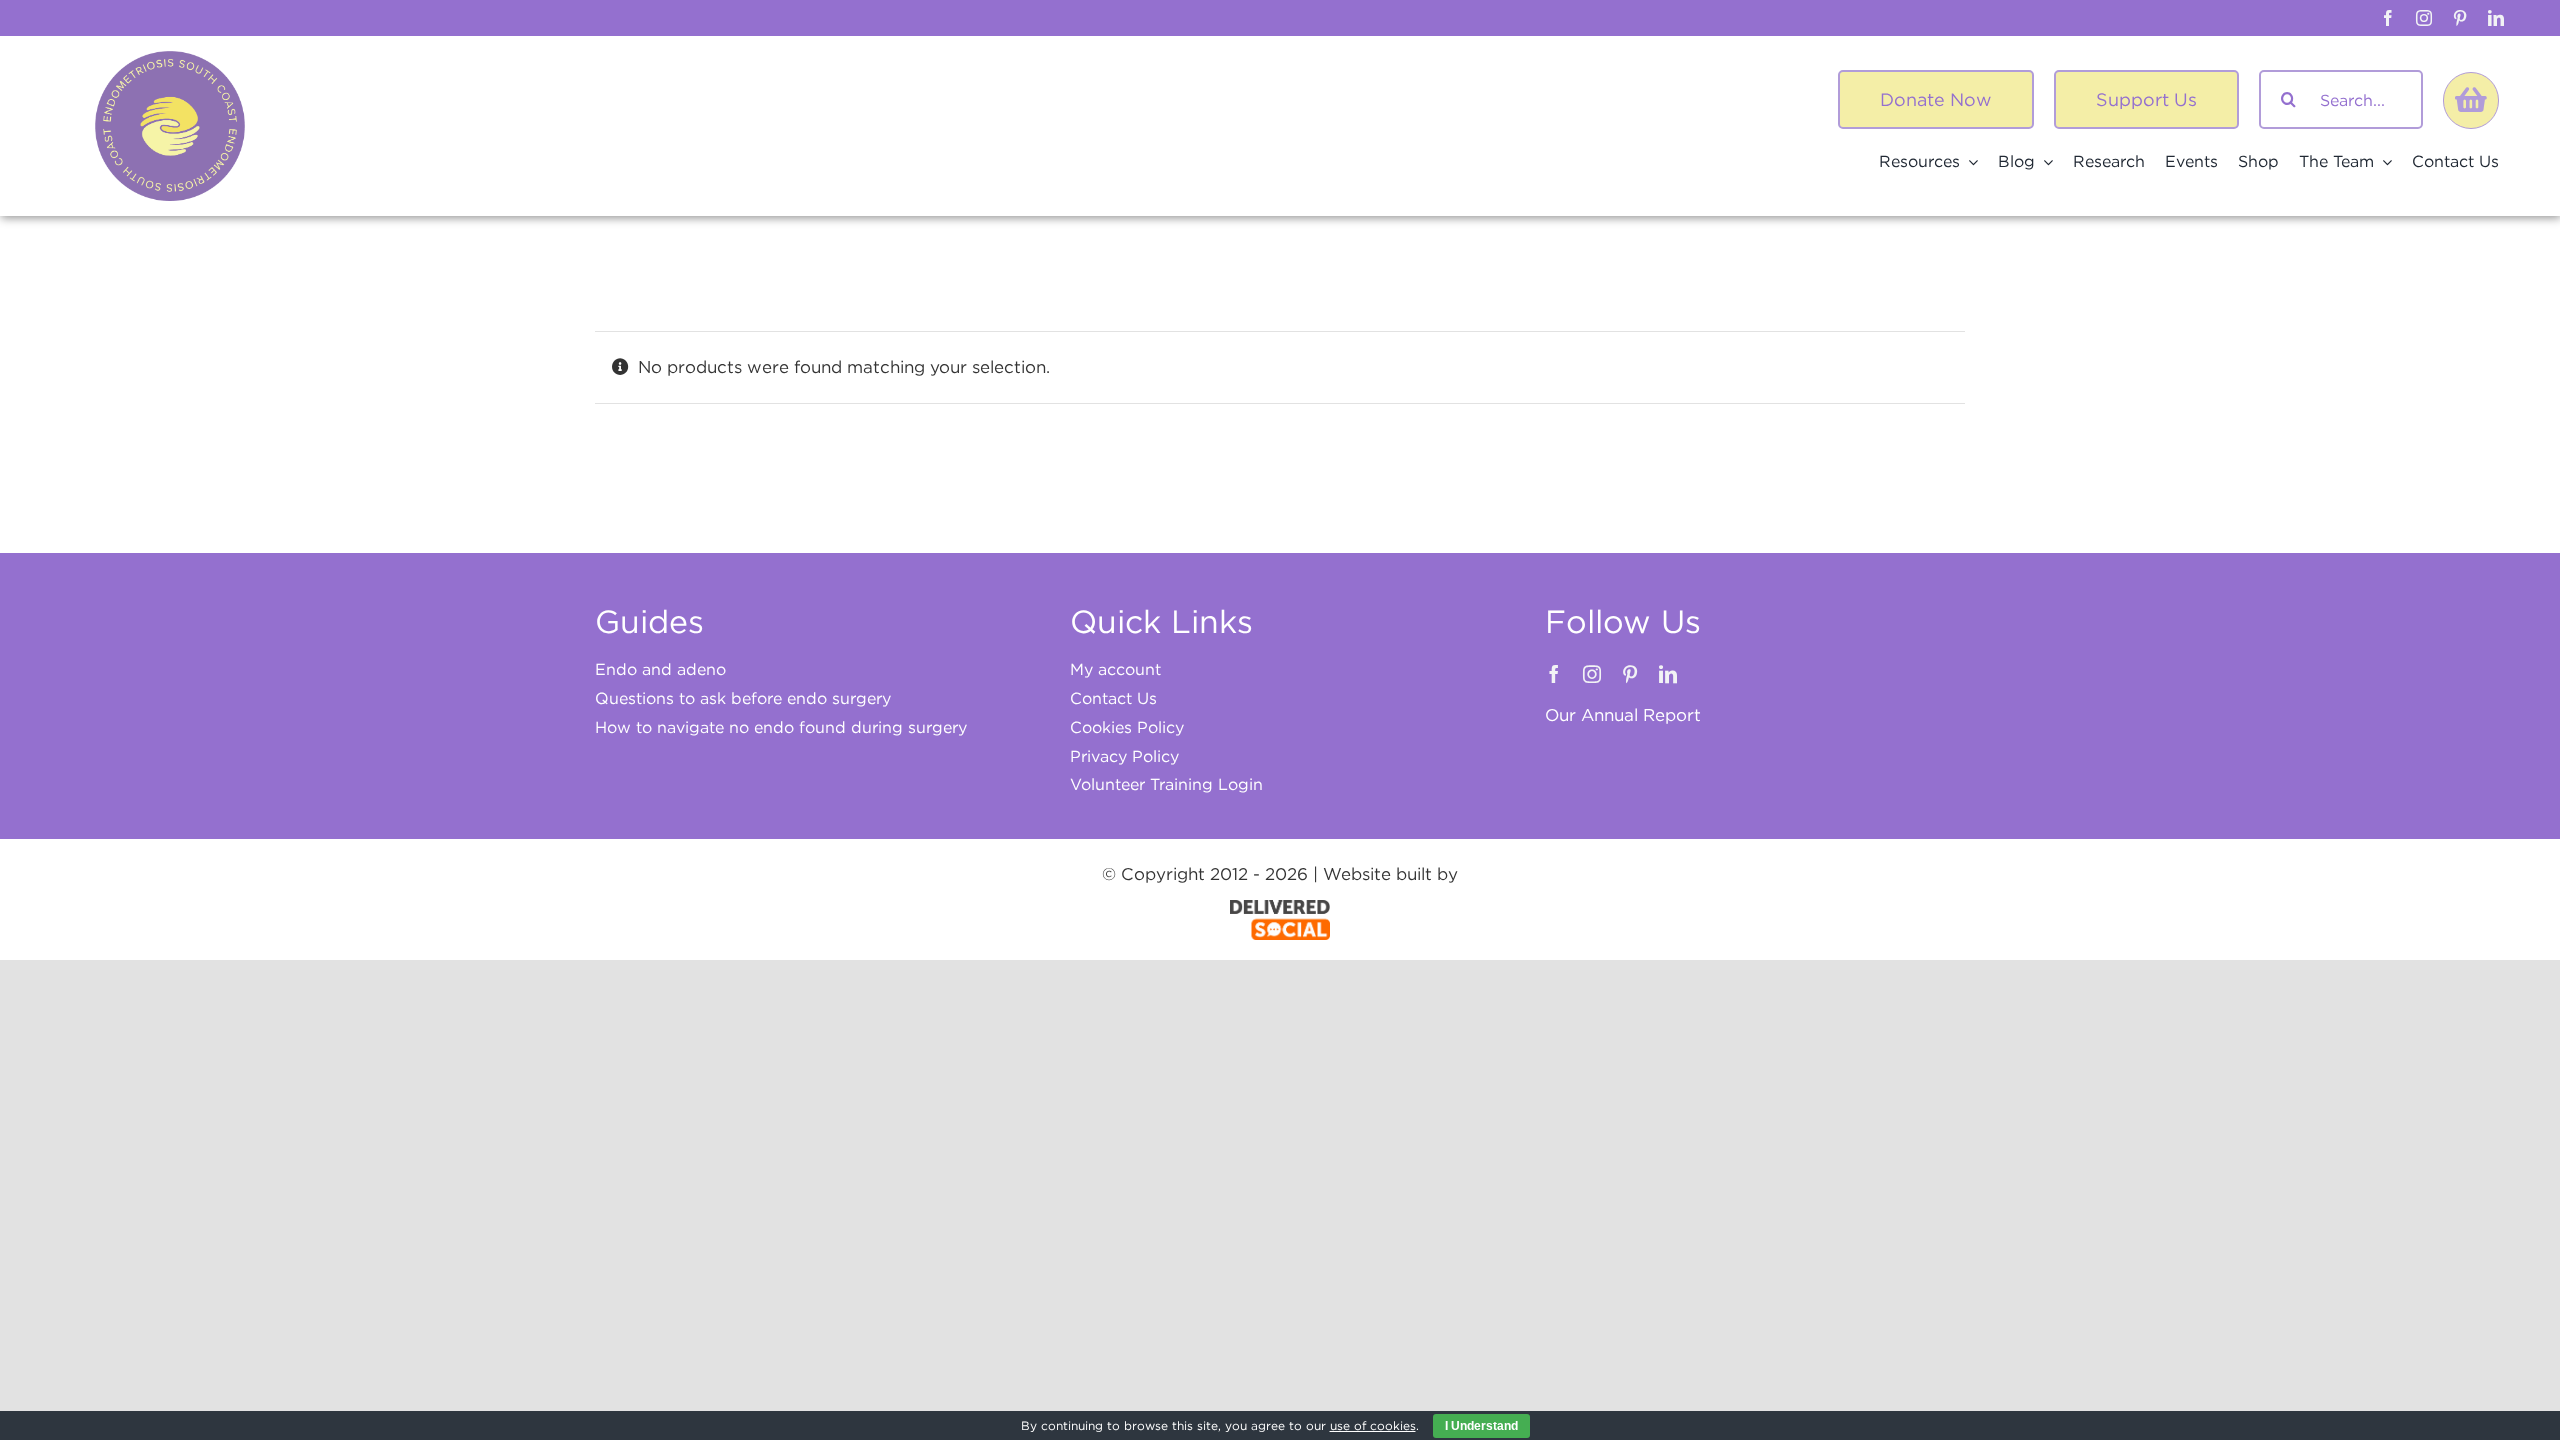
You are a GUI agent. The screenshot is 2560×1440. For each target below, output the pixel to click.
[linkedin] (2496, 18)
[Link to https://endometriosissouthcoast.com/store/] (2471, 100)
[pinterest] (2460, 18)
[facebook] (2388, 18)
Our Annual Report (1623, 715)
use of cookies (1373, 1425)
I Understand (1481, 1426)
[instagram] (2424, 18)
